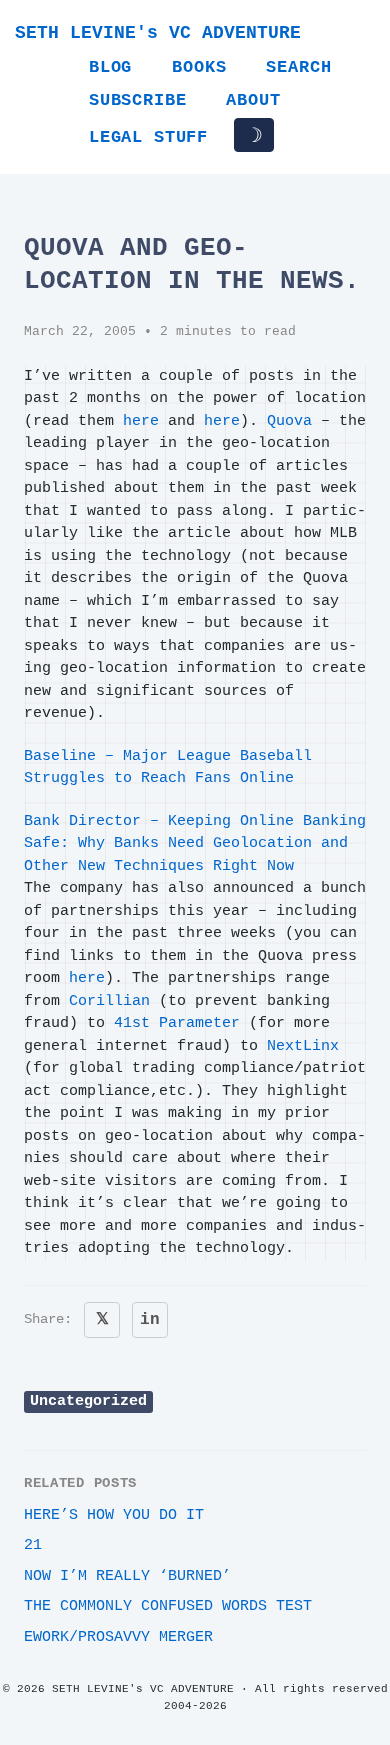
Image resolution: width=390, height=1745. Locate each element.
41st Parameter (177, 1023)
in (150, 1320)
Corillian (109, 1001)
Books (199, 67)
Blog (110, 67)
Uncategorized (88, 1401)
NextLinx (303, 1046)
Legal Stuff (148, 137)
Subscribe (137, 100)
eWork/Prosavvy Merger (118, 1637)
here (141, 421)
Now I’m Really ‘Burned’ (127, 1576)
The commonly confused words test (168, 1606)
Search (298, 67)
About (253, 100)
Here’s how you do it (114, 1515)
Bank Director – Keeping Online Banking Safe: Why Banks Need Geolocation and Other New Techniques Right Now (195, 844)
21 (33, 1545)
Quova (289, 421)
